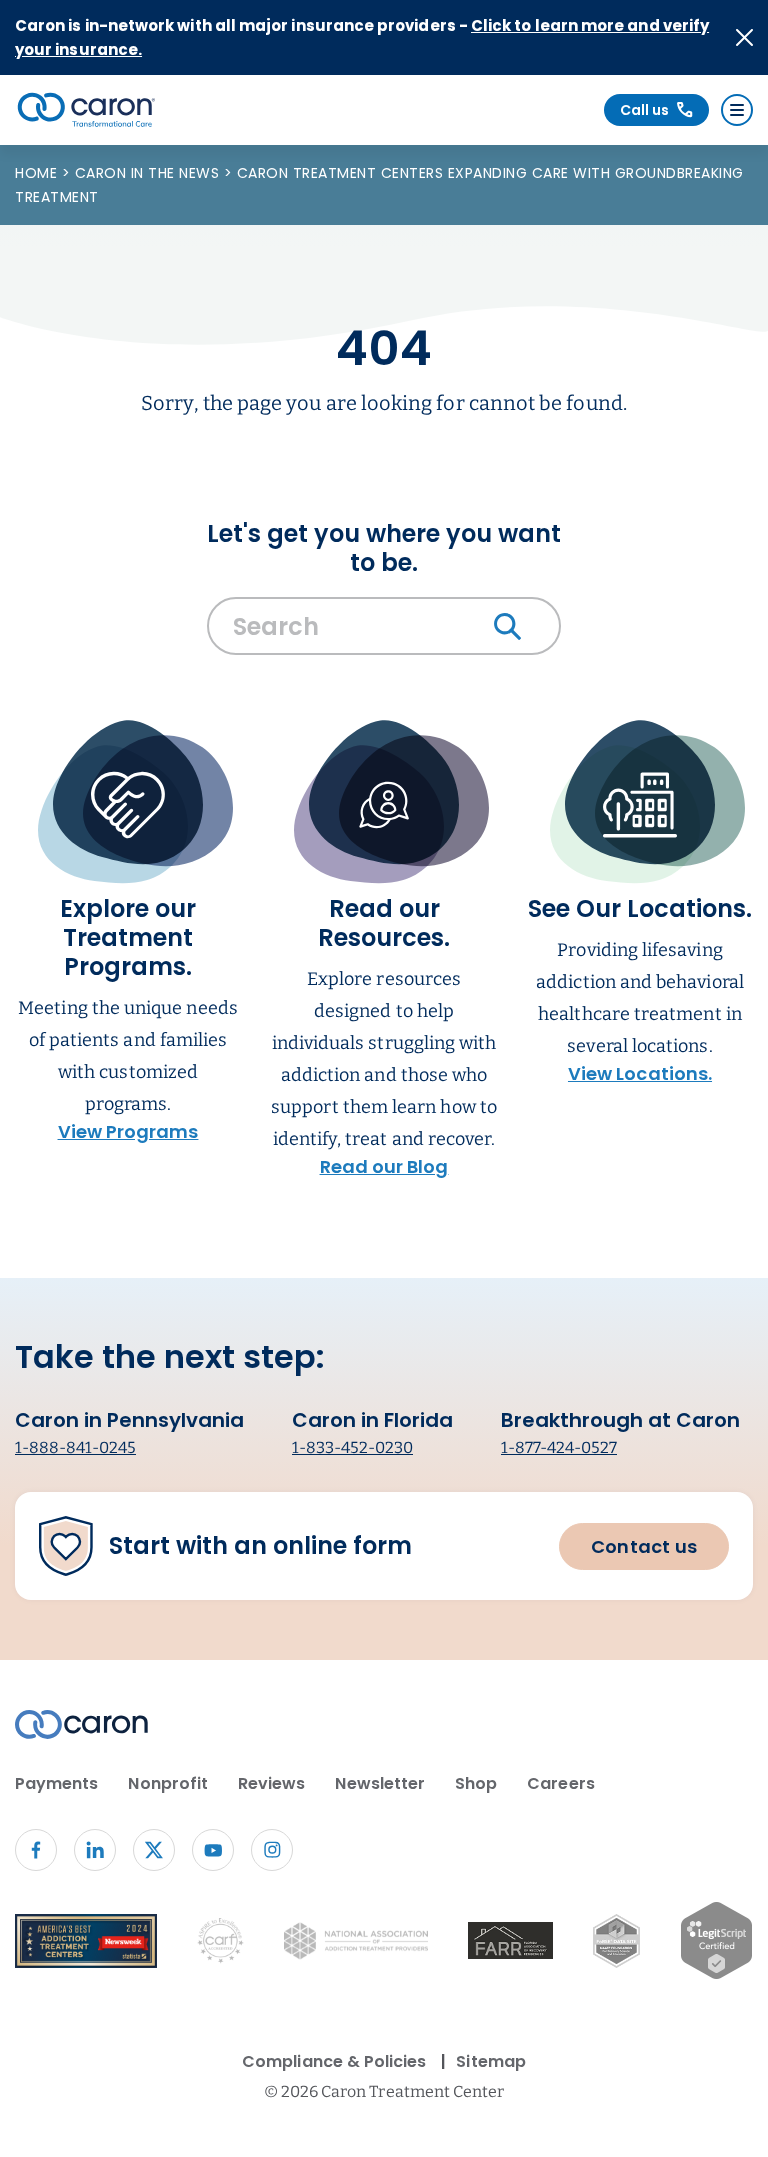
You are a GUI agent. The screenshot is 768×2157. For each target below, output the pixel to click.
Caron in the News (149, 173)
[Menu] (737, 110)
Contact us (644, 1546)
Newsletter (380, 1783)
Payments (56, 1783)
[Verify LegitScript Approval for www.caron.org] (716, 1944)
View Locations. (640, 1073)
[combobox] (384, 631)
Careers (560, 1783)
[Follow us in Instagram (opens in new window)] (272, 1850)
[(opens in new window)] (510, 1944)
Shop (476, 1783)
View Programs (128, 1131)
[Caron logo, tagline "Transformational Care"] (86, 110)
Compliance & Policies (334, 2061)
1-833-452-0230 (352, 1447)
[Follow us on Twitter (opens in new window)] (154, 1850)
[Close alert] (744, 37)
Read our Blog (384, 1166)
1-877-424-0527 (559, 1447)
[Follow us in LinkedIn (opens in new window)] (95, 1850)
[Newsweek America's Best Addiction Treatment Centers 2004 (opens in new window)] (86, 1945)
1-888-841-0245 (75, 1447)
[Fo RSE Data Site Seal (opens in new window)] (616, 1945)
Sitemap (490, 2061)
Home (38, 173)
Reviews (271, 1783)
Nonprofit (168, 1783)
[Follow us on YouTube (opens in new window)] (213, 1850)
